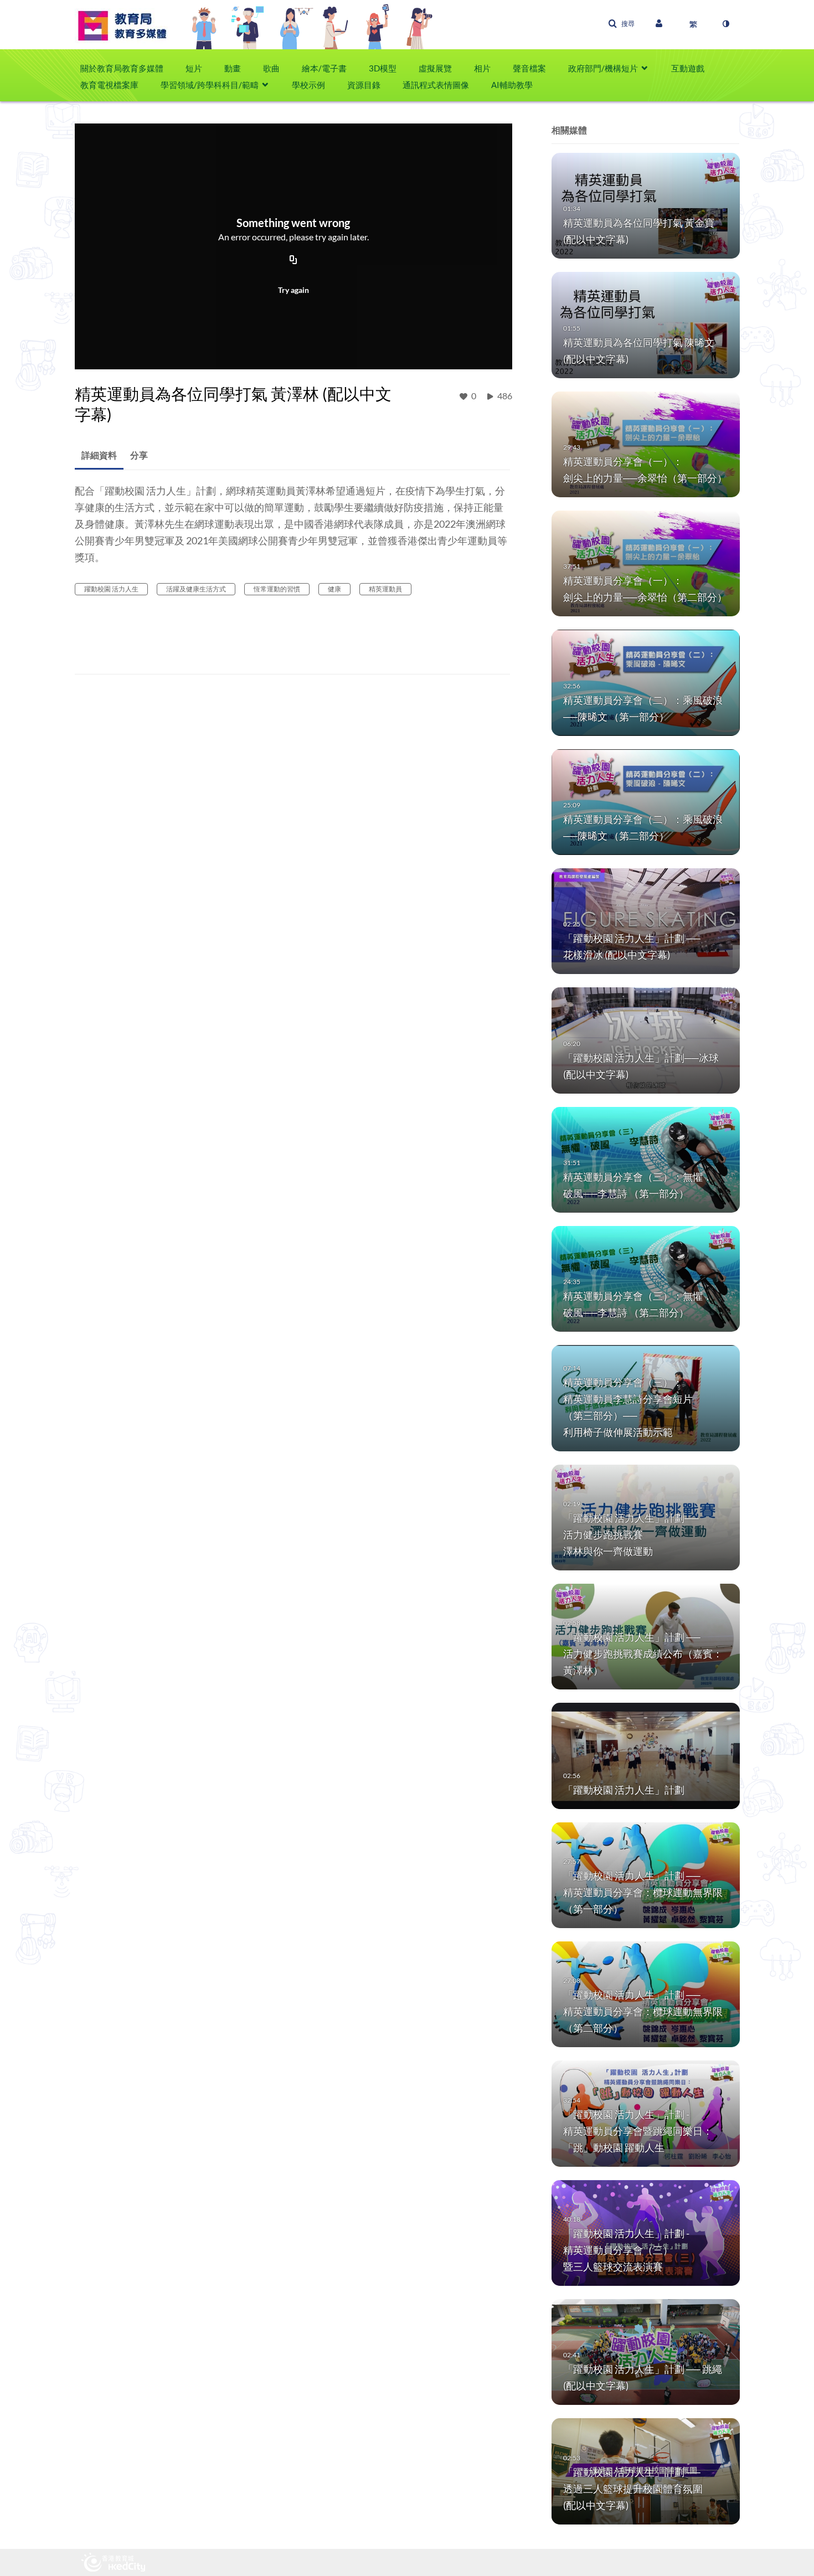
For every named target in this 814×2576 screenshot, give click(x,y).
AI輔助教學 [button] (512, 85)
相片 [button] (482, 68)
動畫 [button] (233, 68)
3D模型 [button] (383, 68)
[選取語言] (693, 24)
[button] (621, 24)
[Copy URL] (293, 261)
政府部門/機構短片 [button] (603, 68)
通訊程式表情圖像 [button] (436, 85)
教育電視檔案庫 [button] (109, 85)
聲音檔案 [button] (529, 68)
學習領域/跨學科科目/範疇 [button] (210, 85)
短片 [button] (194, 68)
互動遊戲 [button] (688, 68)
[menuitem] (127, 68)
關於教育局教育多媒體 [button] (122, 68)
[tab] (99, 455)
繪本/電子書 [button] (324, 68)
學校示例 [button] (308, 85)
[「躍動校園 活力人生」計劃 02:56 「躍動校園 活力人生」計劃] (646, 1755)
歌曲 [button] (271, 68)
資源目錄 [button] (364, 85)
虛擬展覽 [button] (435, 68)
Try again (293, 290)
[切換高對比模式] (725, 24)
